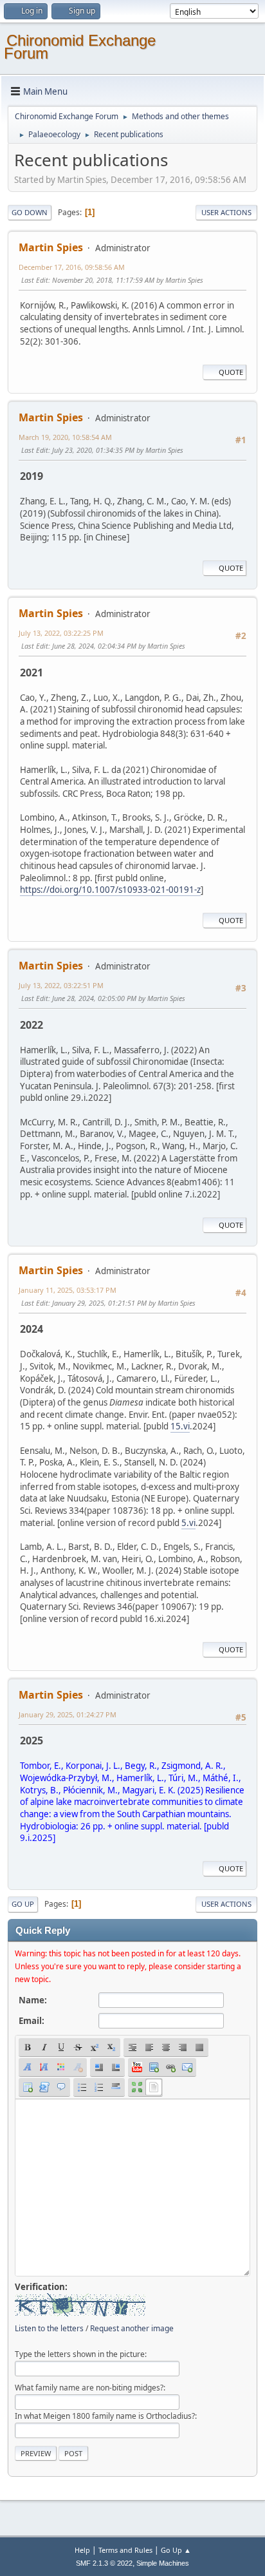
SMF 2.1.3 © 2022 (104, 2563)
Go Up (23, 1904)
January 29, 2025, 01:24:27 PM (68, 1714)
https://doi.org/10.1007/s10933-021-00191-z (110, 890)
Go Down (30, 212)
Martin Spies (51, 247)
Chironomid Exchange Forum (80, 47)
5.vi (188, 1523)
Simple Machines (163, 2563)
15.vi (180, 1426)
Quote (231, 372)
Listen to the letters (49, 2328)
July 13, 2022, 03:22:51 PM (61, 985)
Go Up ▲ (176, 2550)
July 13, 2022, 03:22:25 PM (61, 633)
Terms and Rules (125, 2550)
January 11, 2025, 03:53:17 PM (68, 1290)
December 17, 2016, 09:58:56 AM (72, 267)
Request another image (132, 2328)
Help (82, 2550)
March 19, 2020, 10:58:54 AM (65, 437)
